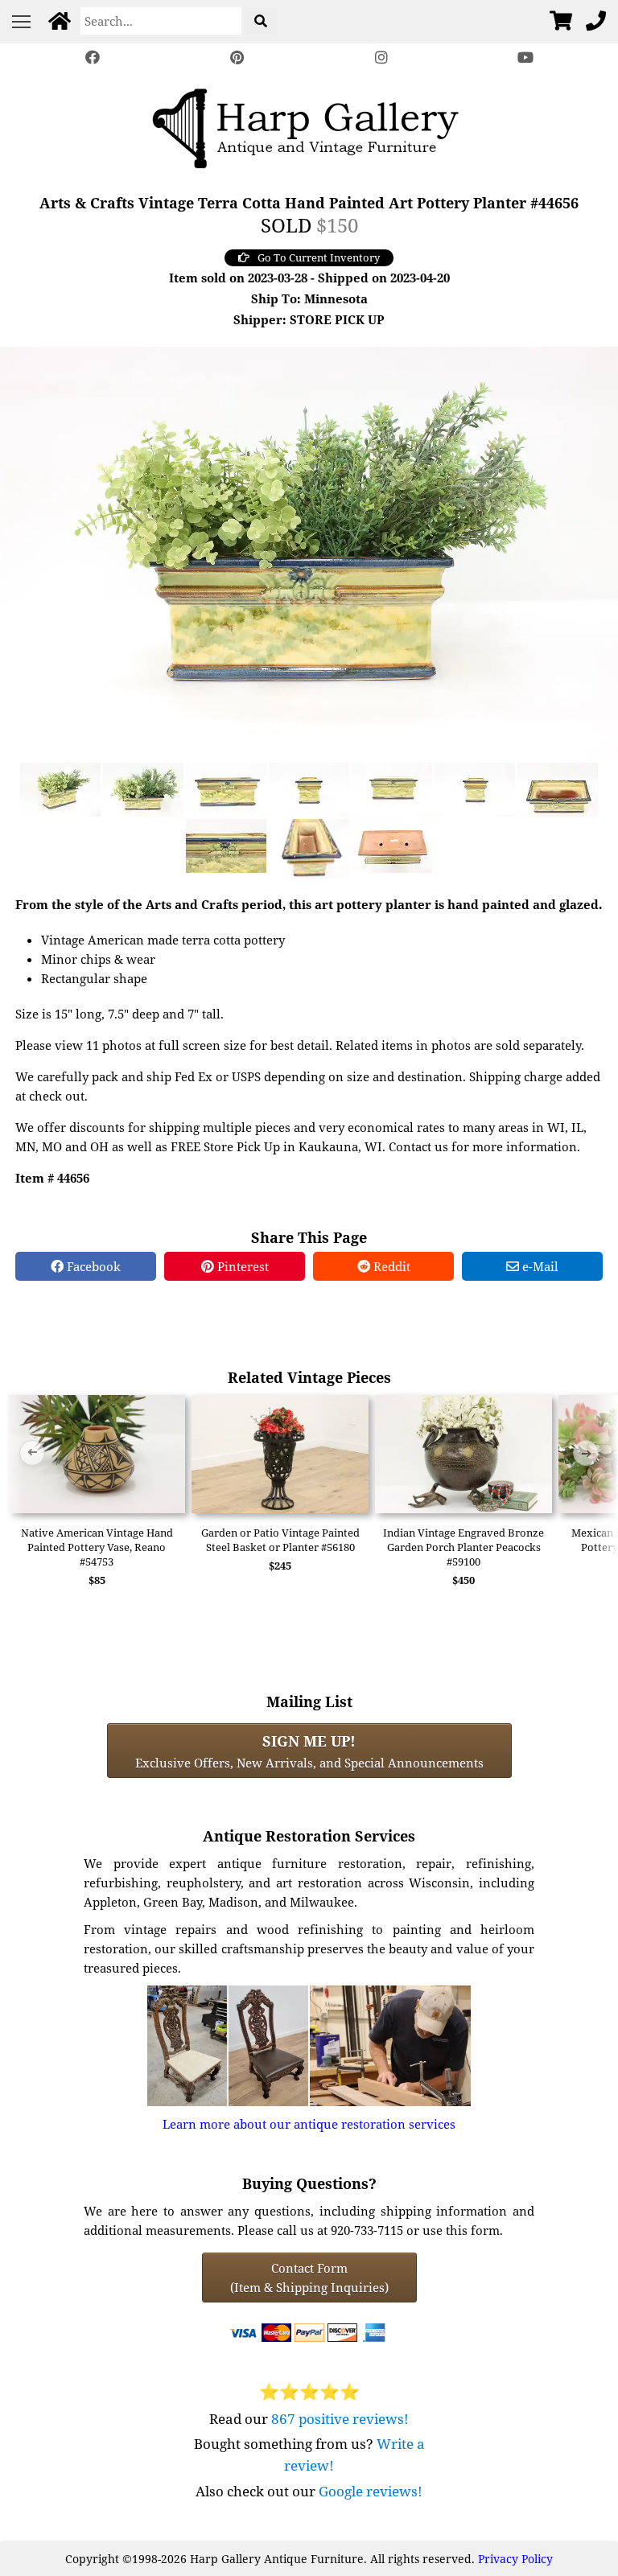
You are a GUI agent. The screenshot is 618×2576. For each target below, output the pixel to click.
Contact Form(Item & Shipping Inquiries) (309, 2278)
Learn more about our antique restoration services (309, 2124)
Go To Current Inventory (319, 257)
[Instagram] (381, 58)
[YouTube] (526, 58)
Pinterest (241, 1266)
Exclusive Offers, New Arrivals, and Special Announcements (309, 1751)
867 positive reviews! (340, 2419)
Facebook (92, 1266)
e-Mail (539, 1266)
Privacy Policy (515, 2559)
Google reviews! (371, 2491)
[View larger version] (309, 551)
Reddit (390, 1266)
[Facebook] (93, 58)
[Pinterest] (237, 58)
